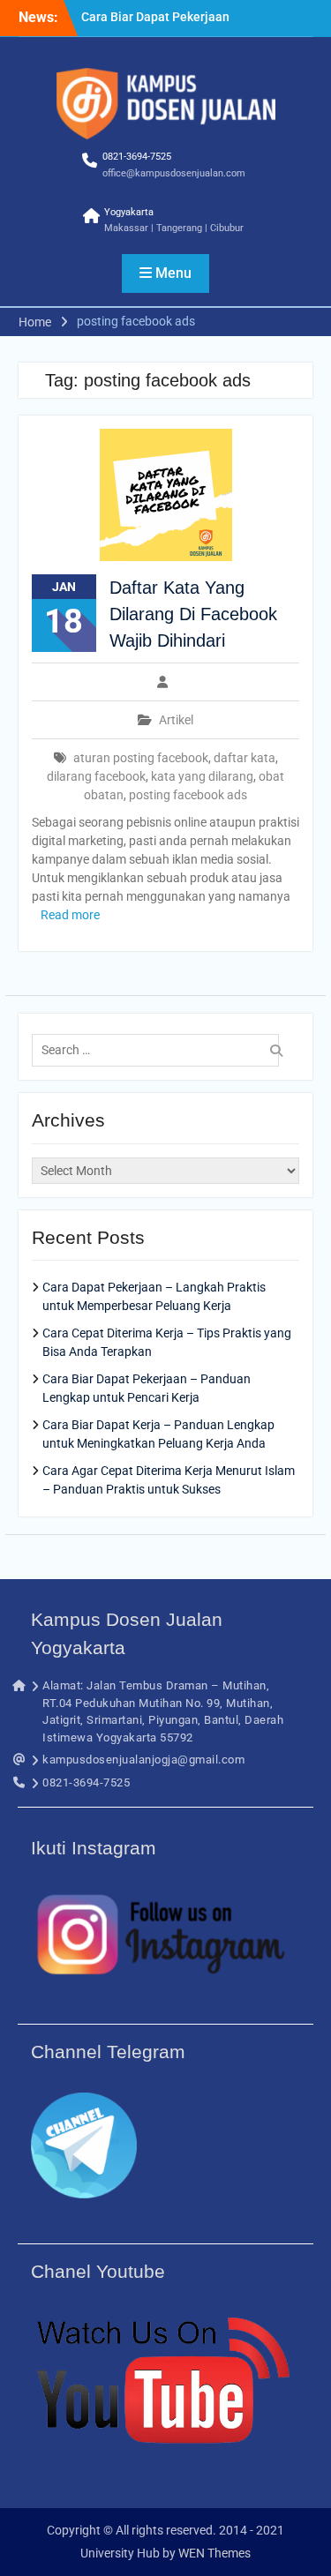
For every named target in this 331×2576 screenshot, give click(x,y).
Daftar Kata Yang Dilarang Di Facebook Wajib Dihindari (193, 614)
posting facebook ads (188, 795)
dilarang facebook (96, 776)
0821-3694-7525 (137, 157)
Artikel (176, 720)
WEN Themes (214, 2553)
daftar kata (244, 758)
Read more (70, 915)
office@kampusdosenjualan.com (174, 173)
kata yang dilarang (202, 776)
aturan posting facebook (141, 758)
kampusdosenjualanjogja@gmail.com (143, 1760)
